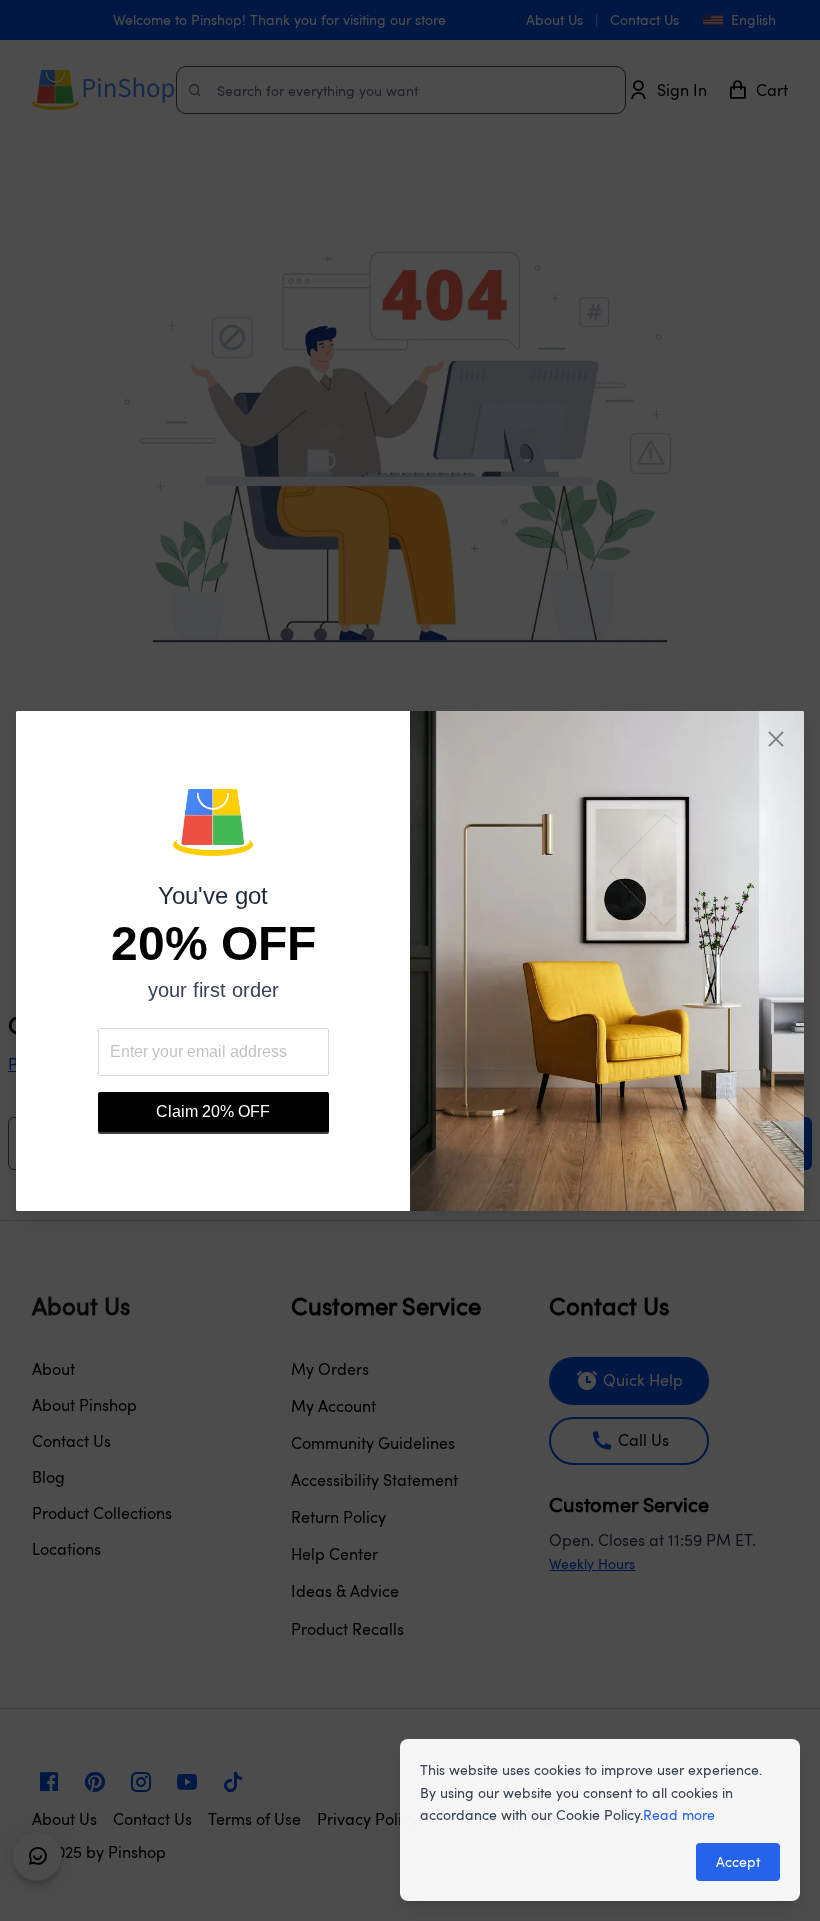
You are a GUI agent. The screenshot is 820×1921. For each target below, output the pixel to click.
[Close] (776, 739)
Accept (738, 1861)
